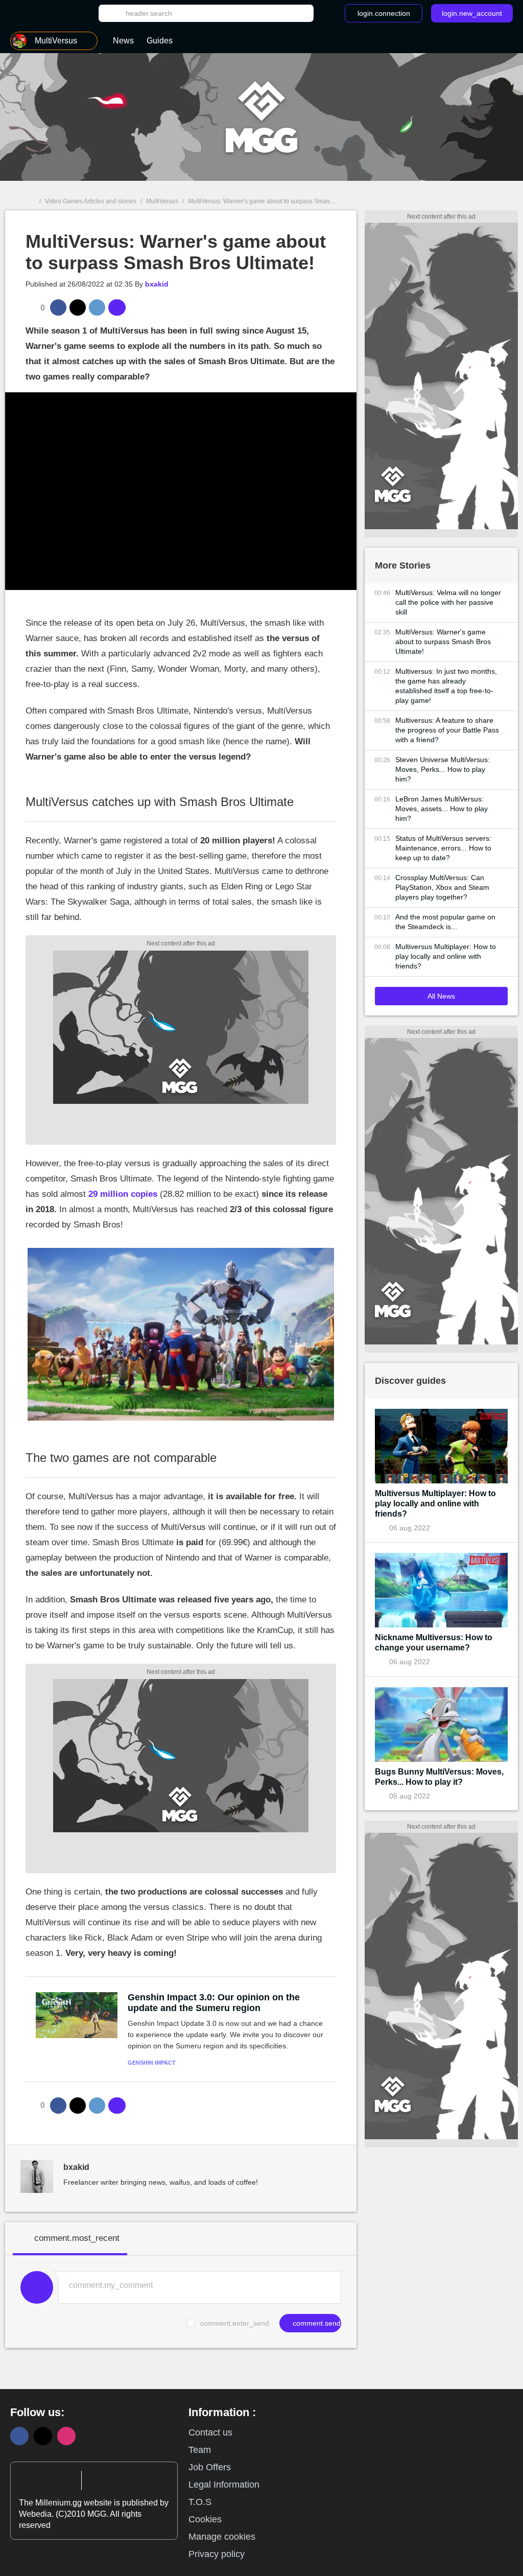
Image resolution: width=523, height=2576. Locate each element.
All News (441, 996)
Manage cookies (222, 2537)
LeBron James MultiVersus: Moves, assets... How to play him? (442, 809)
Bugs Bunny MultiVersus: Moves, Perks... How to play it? (439, 1777)
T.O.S (200, 2502)
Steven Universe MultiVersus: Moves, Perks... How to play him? (443, 769)
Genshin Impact (152, 2063)
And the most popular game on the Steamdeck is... (445, 922)
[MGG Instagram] (66, 2436)
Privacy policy (217, 2554)
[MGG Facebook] (19, 2436)
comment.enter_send (235, 2323)
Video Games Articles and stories (91, 201)
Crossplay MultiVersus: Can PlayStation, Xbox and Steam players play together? (442, 887)
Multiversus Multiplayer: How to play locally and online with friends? (446, 956)
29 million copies (123, 1194)
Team (200, 2450)
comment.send (316, 2323)
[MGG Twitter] (43, 2436)
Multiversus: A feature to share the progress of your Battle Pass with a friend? (447, 730)
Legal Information (224, 2485)
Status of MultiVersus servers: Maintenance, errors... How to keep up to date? (443, 848)
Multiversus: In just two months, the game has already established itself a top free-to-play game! (446, 686)
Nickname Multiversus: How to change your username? (434, 1643)
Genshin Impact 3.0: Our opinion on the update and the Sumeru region (214, 2003)
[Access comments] (117, 308)
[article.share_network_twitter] (78, 308)
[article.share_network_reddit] (97, 308)
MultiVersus (162, 201)
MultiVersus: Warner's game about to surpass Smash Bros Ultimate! (443, 642)
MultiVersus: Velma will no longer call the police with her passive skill (448, 602)
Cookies (205, 2519)
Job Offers (210, 2467)
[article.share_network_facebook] (58, 308)
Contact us (210, 2432)
